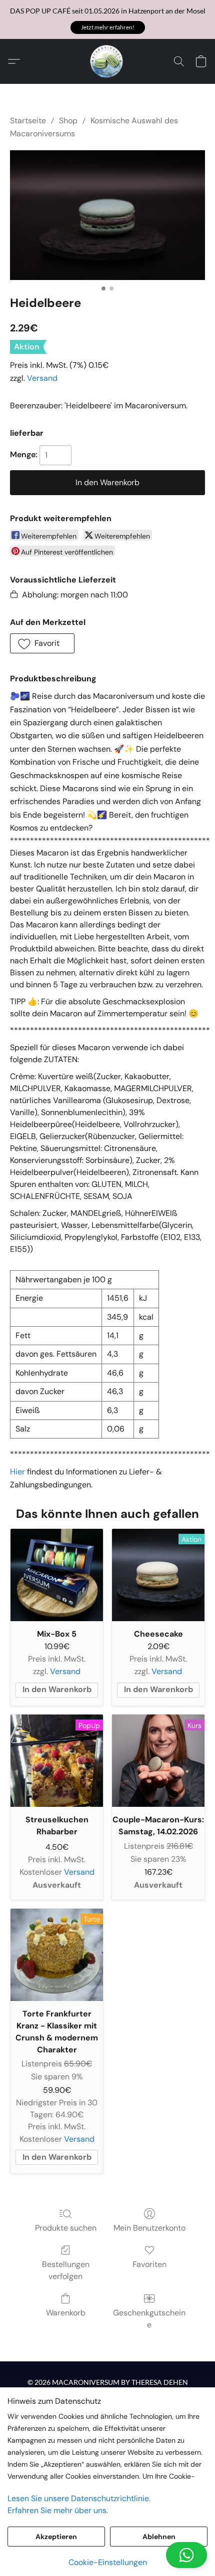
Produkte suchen (66, 2228)
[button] (108, 27)
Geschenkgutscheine (149, 2319)
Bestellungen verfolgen (66, 2270)
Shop (68, 121)
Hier (17, 1472)
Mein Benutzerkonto (149, 2228)
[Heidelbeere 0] (107, 215)
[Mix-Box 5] (57, 1575)
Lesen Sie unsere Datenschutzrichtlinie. (79, 2498)
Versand (42, 378)
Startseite (28, 121)
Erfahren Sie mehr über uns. (58, 2510)
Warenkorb (66, 2313)
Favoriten (149, 2264)
